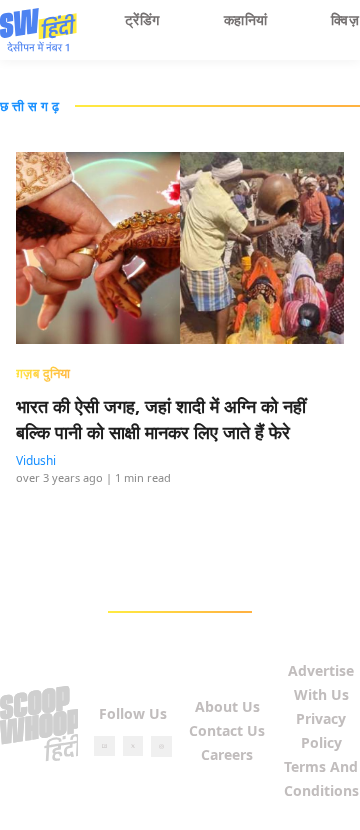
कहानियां (246, 19)
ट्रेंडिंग (142, 19)
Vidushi (36, 460)
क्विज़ (345, 19)
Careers (227, 754)
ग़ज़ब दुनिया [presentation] (43, 373)
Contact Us (227, 730)
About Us (227, 706)
